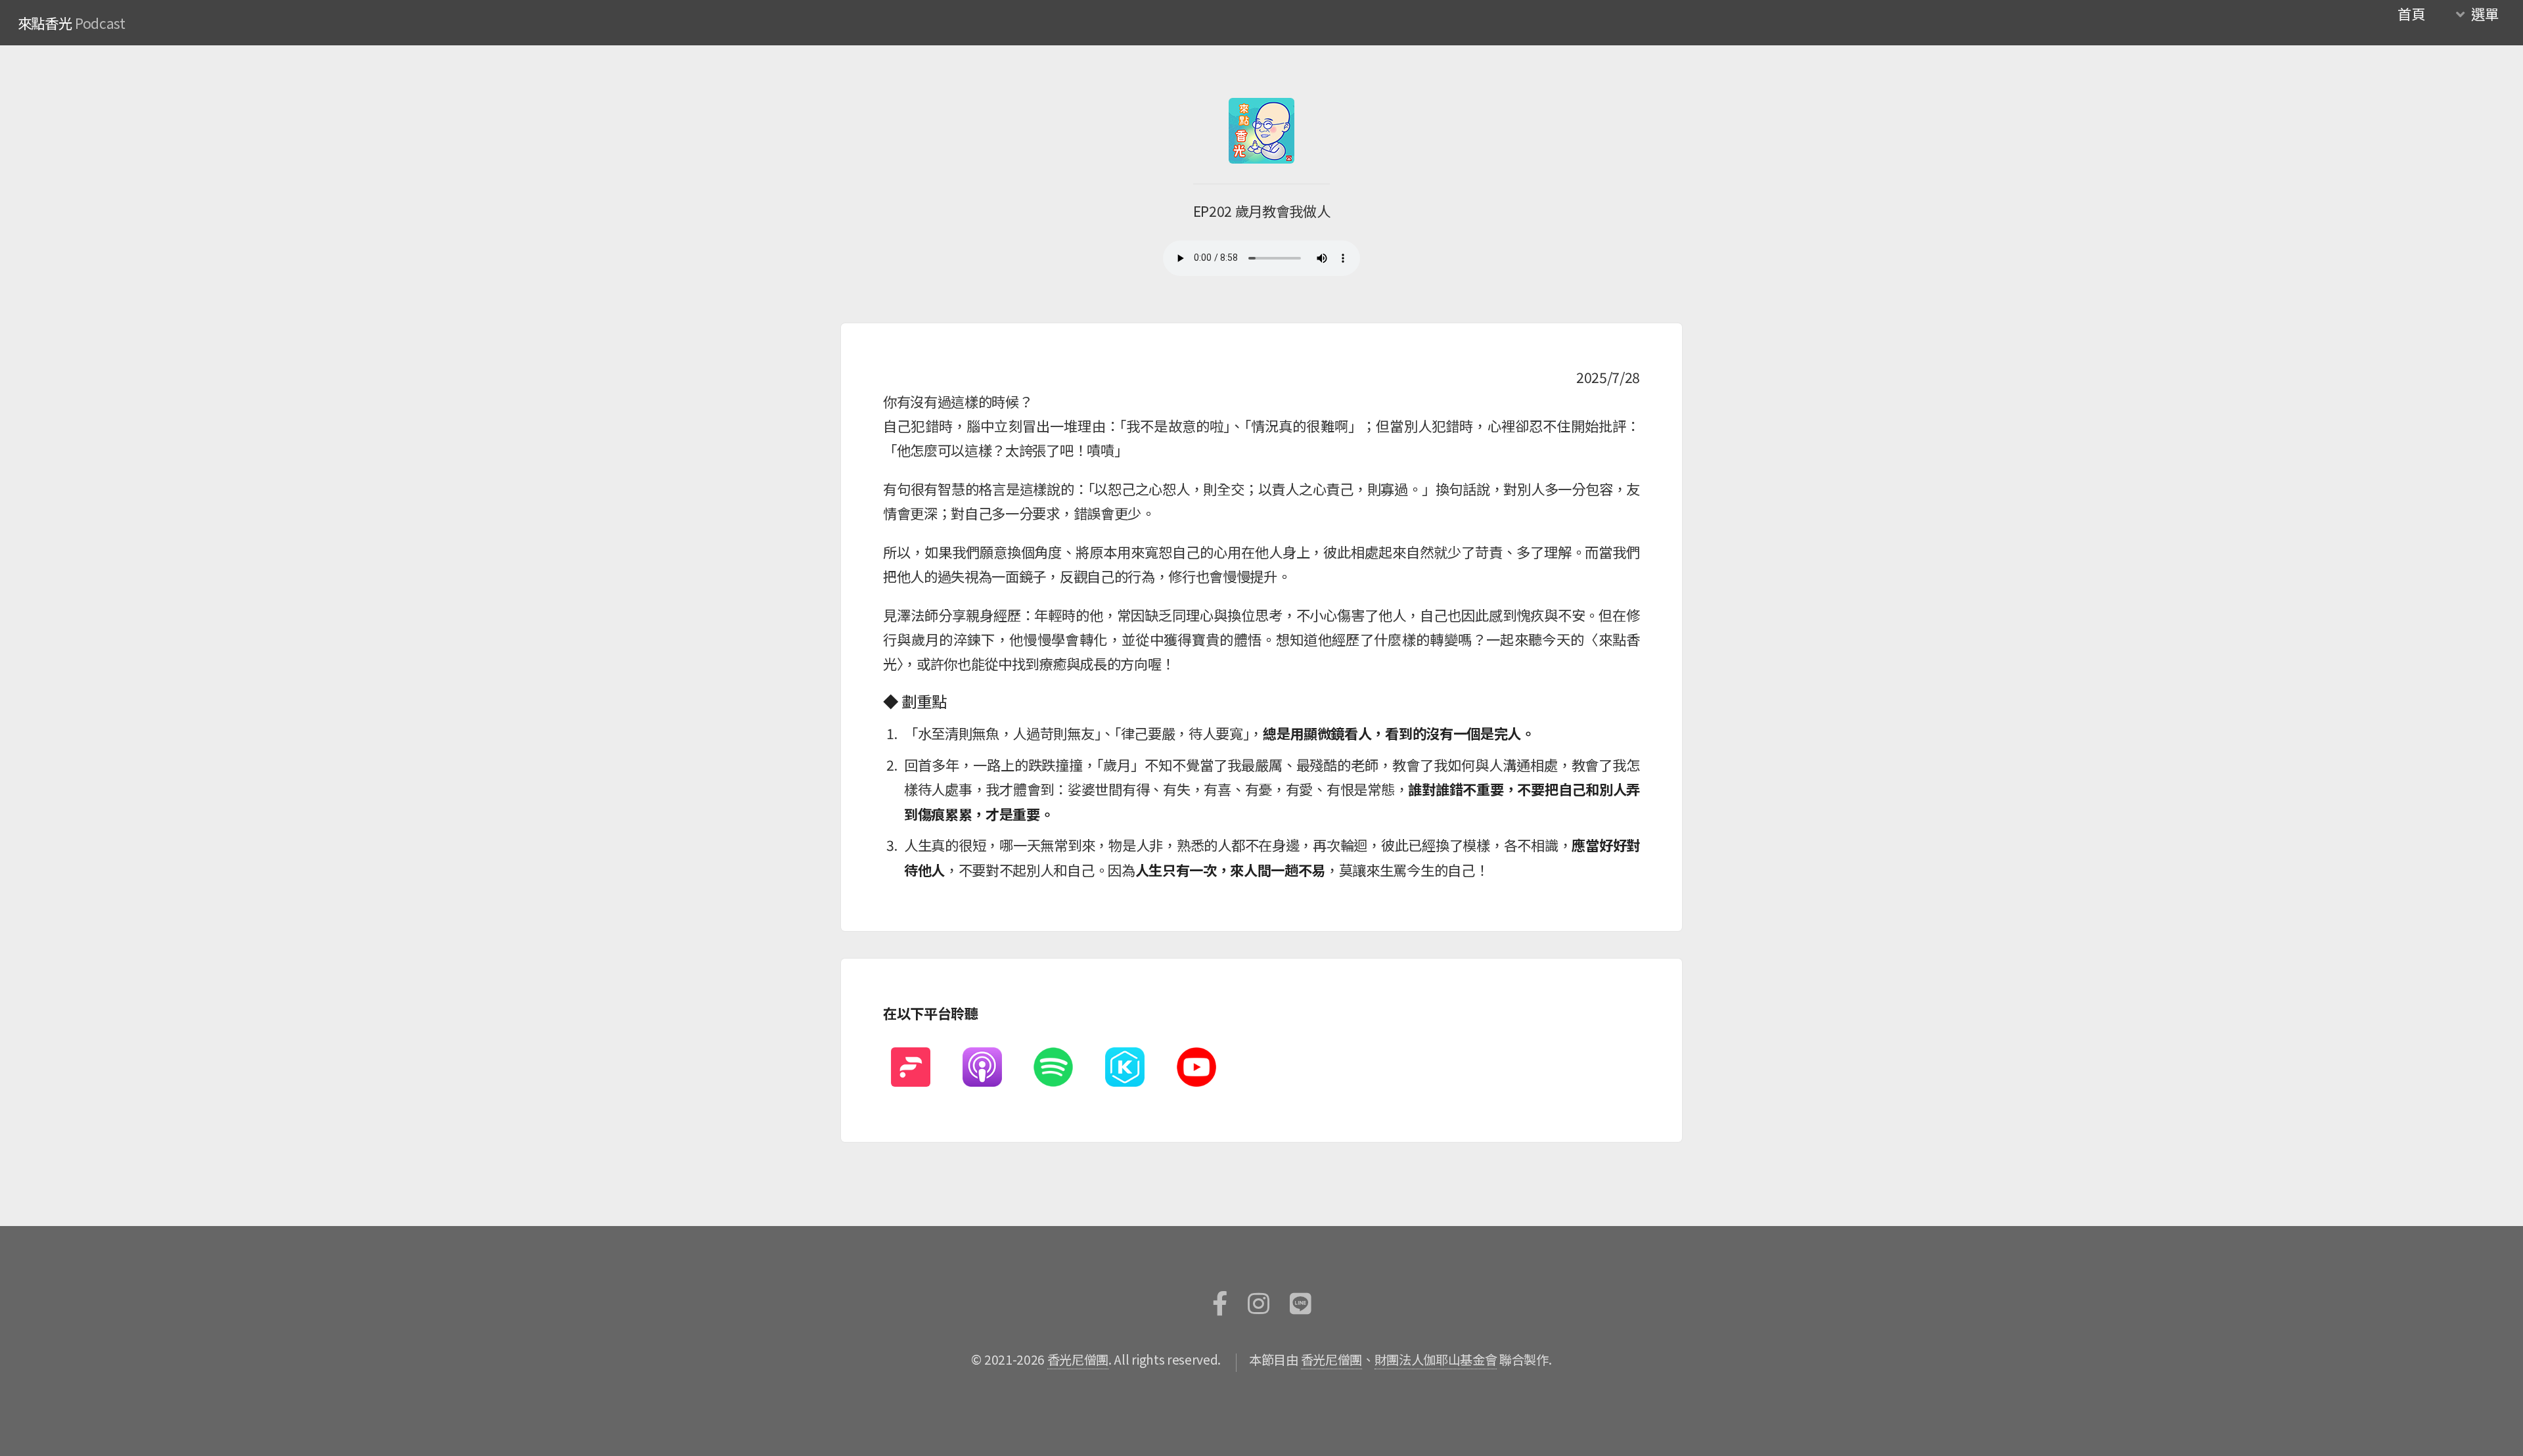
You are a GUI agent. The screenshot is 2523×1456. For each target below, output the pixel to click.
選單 (2485, 13)
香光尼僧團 (1078, 1359)
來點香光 (45, 23)
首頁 (2411, 13)
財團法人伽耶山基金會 (1436, 1359)
